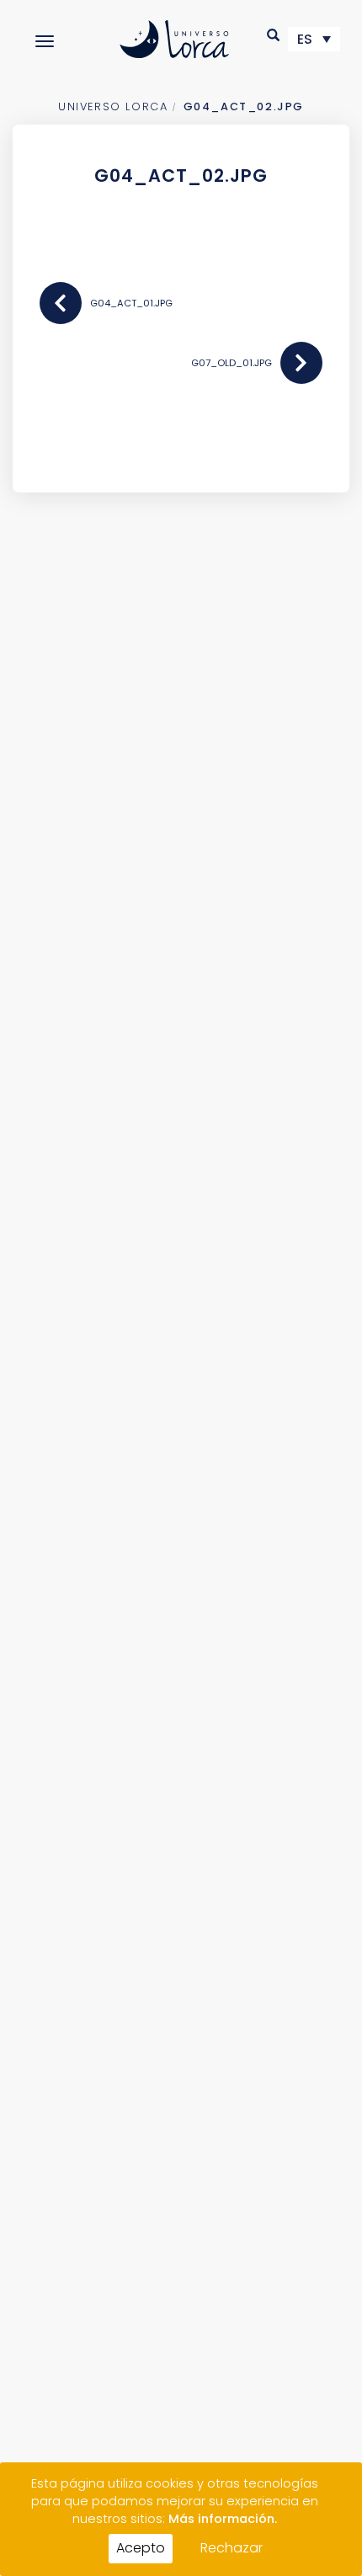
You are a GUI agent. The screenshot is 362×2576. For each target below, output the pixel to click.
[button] (274, 35)
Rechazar (232, 2548)
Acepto (141, 2548)
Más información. (223, 2519)
